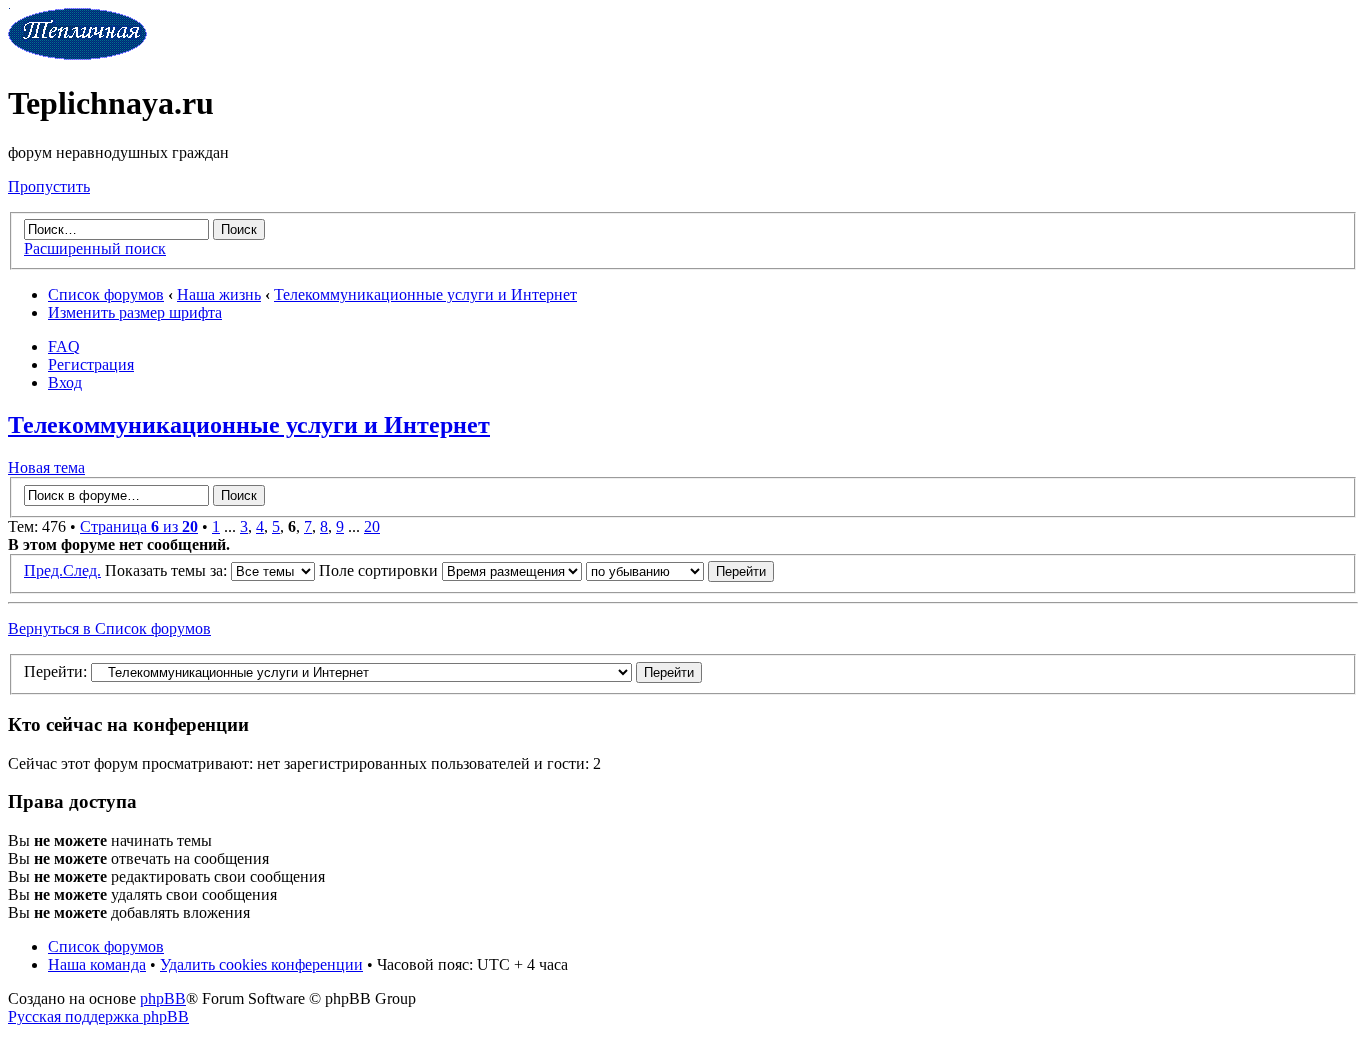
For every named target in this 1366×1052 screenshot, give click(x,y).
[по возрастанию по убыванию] (680, 570)
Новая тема (46, 467)
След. (82, 570)
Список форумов (106, 294)
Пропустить (49, 186)
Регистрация (91, 364)
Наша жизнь (219, 294)
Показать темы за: (168, 570)
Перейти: (55, 671)
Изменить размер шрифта (135, 312)
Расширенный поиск (95, 248)
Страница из (139, 526)
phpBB (163, 998)
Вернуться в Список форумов (109, 628)
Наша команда (97, 964)
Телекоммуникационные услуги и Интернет (425, 294)
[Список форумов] (77, 54)
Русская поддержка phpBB (98, 1016)
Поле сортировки (380, 570)
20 (372, 526)
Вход (65, 382)
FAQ (64, 346)
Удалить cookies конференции (261, 964)
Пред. (43, 570)
